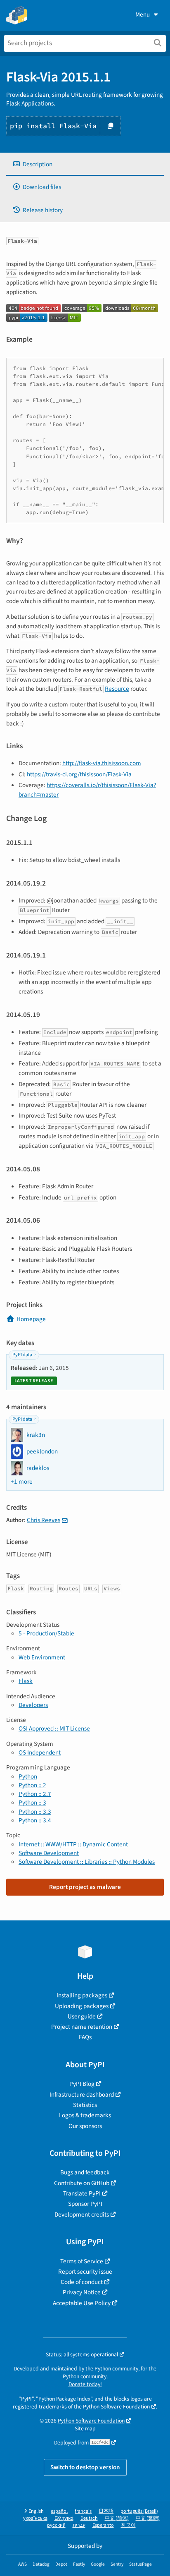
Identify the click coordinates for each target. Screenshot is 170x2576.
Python (28, 1776)
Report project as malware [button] (85, 1887)
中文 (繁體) (148, 2518)
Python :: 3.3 (35, 1812)
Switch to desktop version (85, 2467)
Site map (85, 2429)
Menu (143, 14)
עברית (79, 2525)
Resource (117, 689)
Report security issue (85, 2272)
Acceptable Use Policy (82, 2303)
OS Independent (40, 1752)
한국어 (128, 2525)
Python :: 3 (32, 1803)
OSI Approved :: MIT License (54, 1729)
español (59, 2511)
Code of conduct (82, 2282)
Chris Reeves (44, 1520)
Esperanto (103, 2525)
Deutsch (89, 2518)
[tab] (85, 164)
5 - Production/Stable (46, 1633)
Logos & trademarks (85, 2115)
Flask (26, 1681)
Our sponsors (85, 2126)
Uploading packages (82, 2006)
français (83, 2511)
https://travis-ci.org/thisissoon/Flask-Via (79, 774)
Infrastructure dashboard (82, 2095)
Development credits (82, 2214)
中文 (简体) (117, 2518)
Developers (33, 1705)
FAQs (85, 2037)
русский (56, 2525)
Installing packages (82, 1995)
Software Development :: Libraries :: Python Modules (87, 1862)
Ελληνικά (64, 2518)
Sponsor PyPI (85, 2204)
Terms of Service (82, 2261)
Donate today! (85, 2384)
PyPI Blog (82, 2084)
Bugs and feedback (85, 2172)
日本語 (106, 2511)
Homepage (31, 1319)
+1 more (22, 1482)
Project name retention (82, 2027)
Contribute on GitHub (82, 2183)
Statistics (85, 2105)
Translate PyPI (82, 2193)
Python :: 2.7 (35, 1794)
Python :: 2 (32, 1785)
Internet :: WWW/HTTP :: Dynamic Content (73, 1844)
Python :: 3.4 (35, 1820)
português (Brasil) (139, 2511)
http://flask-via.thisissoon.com (102, 763)
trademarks (53, 2407)
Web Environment (42, 1657)
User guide (82, 2016)
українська (35, 2518)
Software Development (49, 1853)
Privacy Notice (82, 2292)
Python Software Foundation (116, 2407)
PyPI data (22, 1355)
